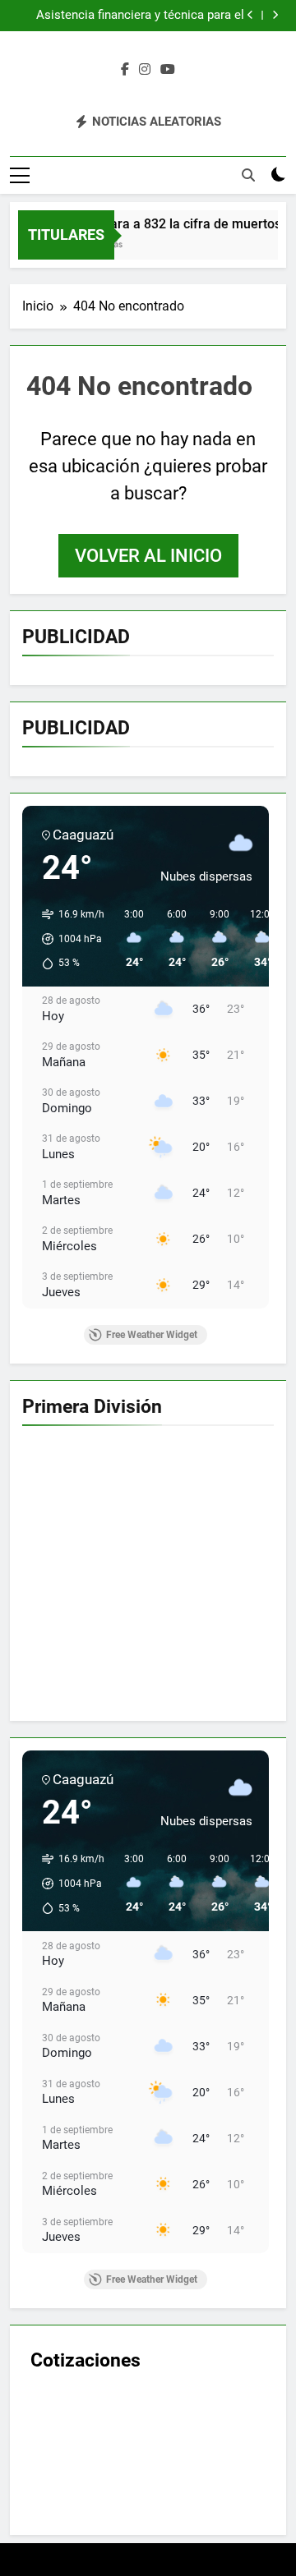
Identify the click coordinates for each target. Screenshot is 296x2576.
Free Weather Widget (152, 1335)
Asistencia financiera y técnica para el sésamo (140, 16)
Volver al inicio (148, 556)
